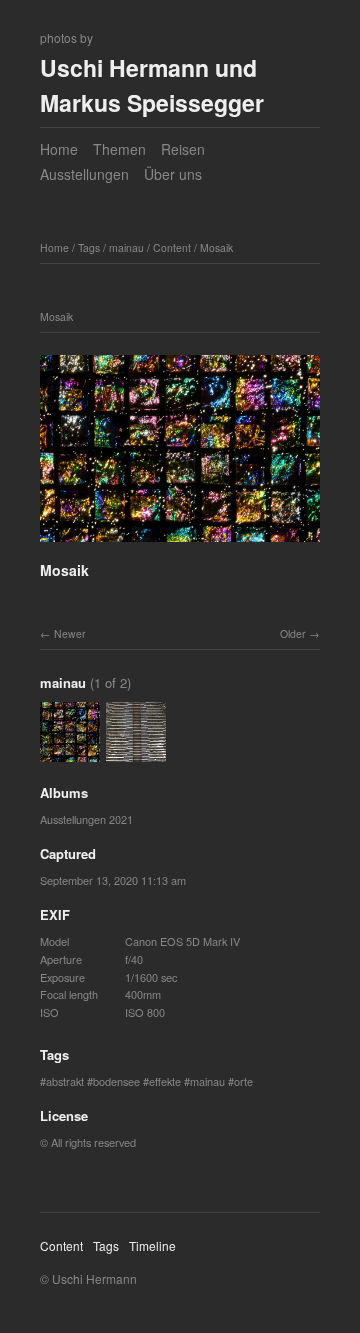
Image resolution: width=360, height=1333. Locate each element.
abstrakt (65, 1081)
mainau (126, 247)
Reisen (183, 149)
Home (59, 149)
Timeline (152, 1245)
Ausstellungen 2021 (86, 819)
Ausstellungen (84, 174)
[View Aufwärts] (136, 752)
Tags (89, 247)
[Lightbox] (180, 545)
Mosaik (216, 247)
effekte (165, 1081)
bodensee (116, 1081)
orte (243, 1081)
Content (172, 247)
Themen (119, 149)
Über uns (173, 174)
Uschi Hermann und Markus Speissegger (152, 85)
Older (293, 633)
